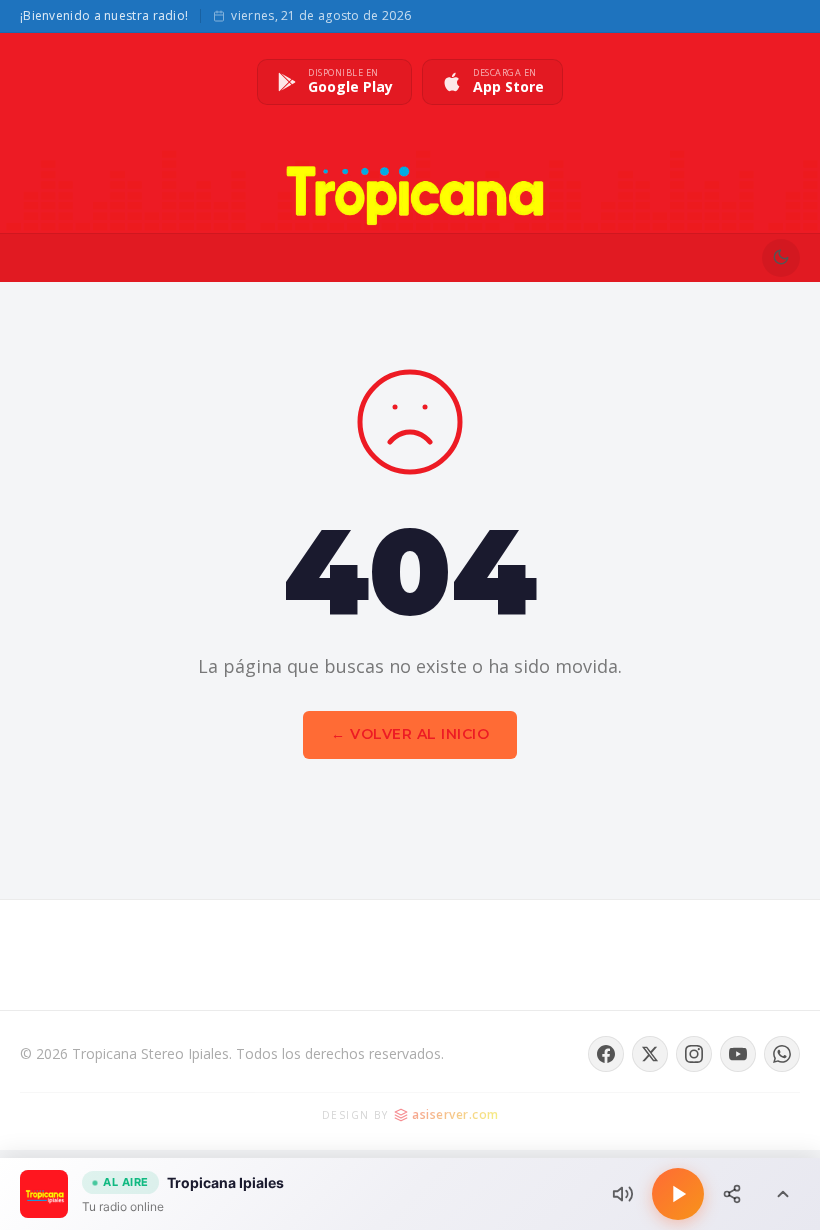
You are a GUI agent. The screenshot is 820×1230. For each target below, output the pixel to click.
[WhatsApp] (782, 1054)
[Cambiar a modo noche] (781, 258)
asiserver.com (455, 1114)
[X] (650, 1054)
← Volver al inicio (410, 734)
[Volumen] (623, 1194)
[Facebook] (606, 1054)
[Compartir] (732, 1194)
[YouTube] (738, 1054)
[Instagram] (694, 1054)
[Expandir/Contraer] (783, 1194)
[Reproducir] (678, 1194)
